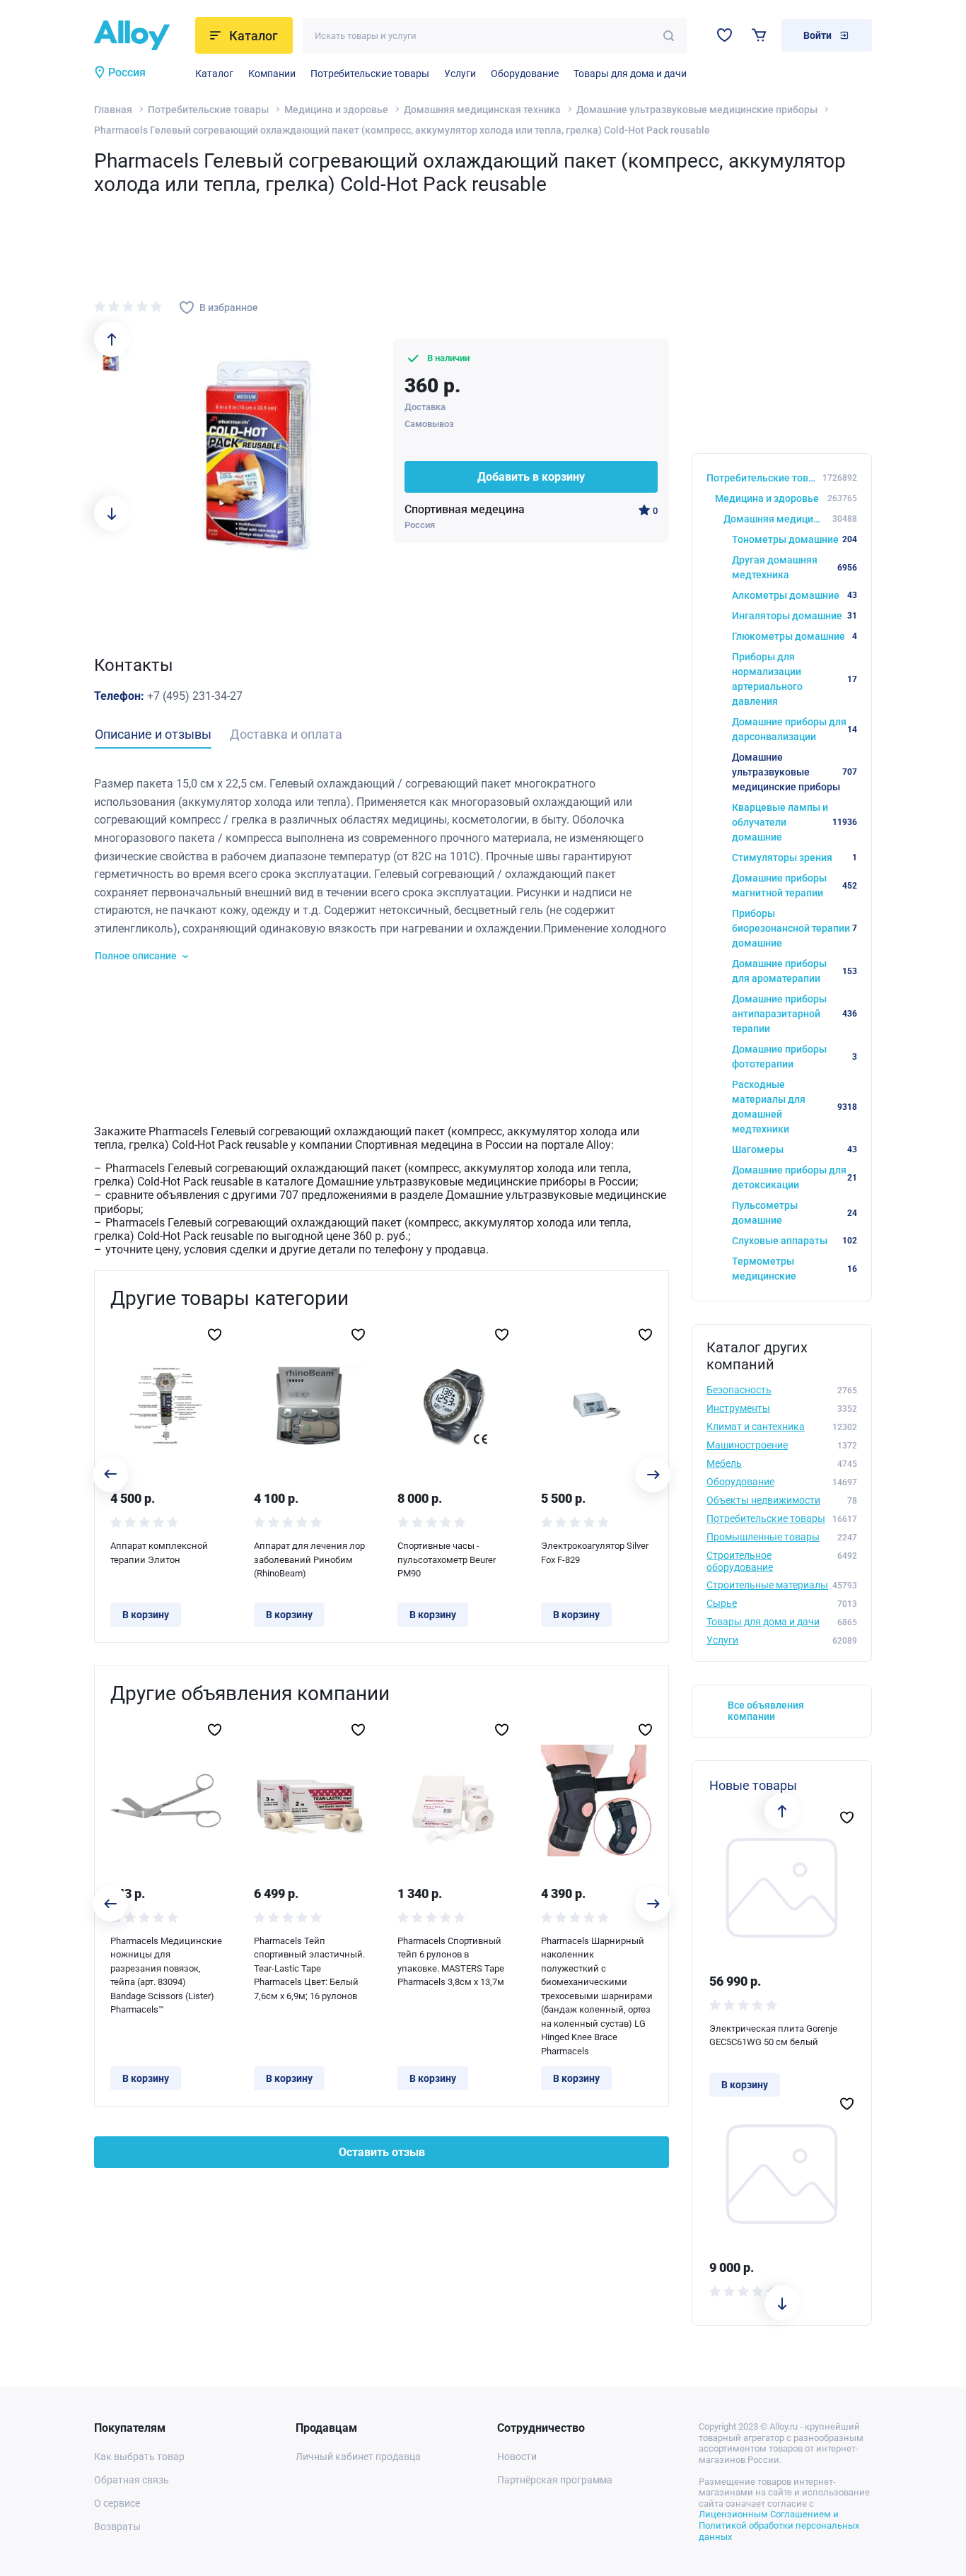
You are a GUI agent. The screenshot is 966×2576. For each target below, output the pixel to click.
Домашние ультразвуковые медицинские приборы (697, 110)
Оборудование (525, 74)
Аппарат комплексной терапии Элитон (159, 1553)
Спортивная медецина (465, 509)
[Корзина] (759, 35)
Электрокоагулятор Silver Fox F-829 (595, 1553)
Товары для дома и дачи (630, 74)
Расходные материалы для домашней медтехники (795, 1107)
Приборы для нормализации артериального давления (795, 679)
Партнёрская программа (555, 2480)
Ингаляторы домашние (795, 616)
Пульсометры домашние (795, 1213)
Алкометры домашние (795, 595)
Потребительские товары (370, 74)
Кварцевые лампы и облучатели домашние (795, 822)
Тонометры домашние (795, 539)
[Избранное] (724, 35)
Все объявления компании (766, 1711)
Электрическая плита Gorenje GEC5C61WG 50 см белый (773, 2036)
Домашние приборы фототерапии (795, 1056)
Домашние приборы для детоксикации (795, 1177)
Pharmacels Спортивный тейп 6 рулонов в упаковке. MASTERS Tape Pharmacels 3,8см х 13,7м (451, 1962)
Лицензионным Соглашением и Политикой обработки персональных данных (779, 2525)
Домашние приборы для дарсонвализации (795, 729)
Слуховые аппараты (795, 1241)
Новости (517, 2457)
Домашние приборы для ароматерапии (795, 971)
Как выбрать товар (139, 2457)
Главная (113, 110)
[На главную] (140, 35)
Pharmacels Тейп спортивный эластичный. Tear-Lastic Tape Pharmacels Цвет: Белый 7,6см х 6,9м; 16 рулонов (309, 1968)
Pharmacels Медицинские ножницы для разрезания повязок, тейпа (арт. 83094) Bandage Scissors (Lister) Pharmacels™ (166, 1975)
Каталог (214, 74)
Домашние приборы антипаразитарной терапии (795, 1014)
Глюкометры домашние (795, 636)
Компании (272, 74)
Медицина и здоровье (336, 110)
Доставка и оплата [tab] (286, 734)
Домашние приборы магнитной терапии (795, 885)
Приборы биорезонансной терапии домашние (795, 928)
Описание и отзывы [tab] (153, 734)
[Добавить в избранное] (215, 1335)
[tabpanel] (382, 869)
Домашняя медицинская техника (482, 110)
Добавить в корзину (531, 477)
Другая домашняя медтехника (795, 567)
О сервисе (117, 2503)
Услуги (460, 74)
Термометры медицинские (795, 1269)
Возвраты (117, 2527)
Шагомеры (795, 1149)
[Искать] (669, 36)
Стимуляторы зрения (795, 857)
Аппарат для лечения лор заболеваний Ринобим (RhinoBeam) (309, 1559)
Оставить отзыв (382, 2152)
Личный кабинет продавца (358, 2457)
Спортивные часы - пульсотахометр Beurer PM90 (447, 1559)
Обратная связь (132, 2480)
